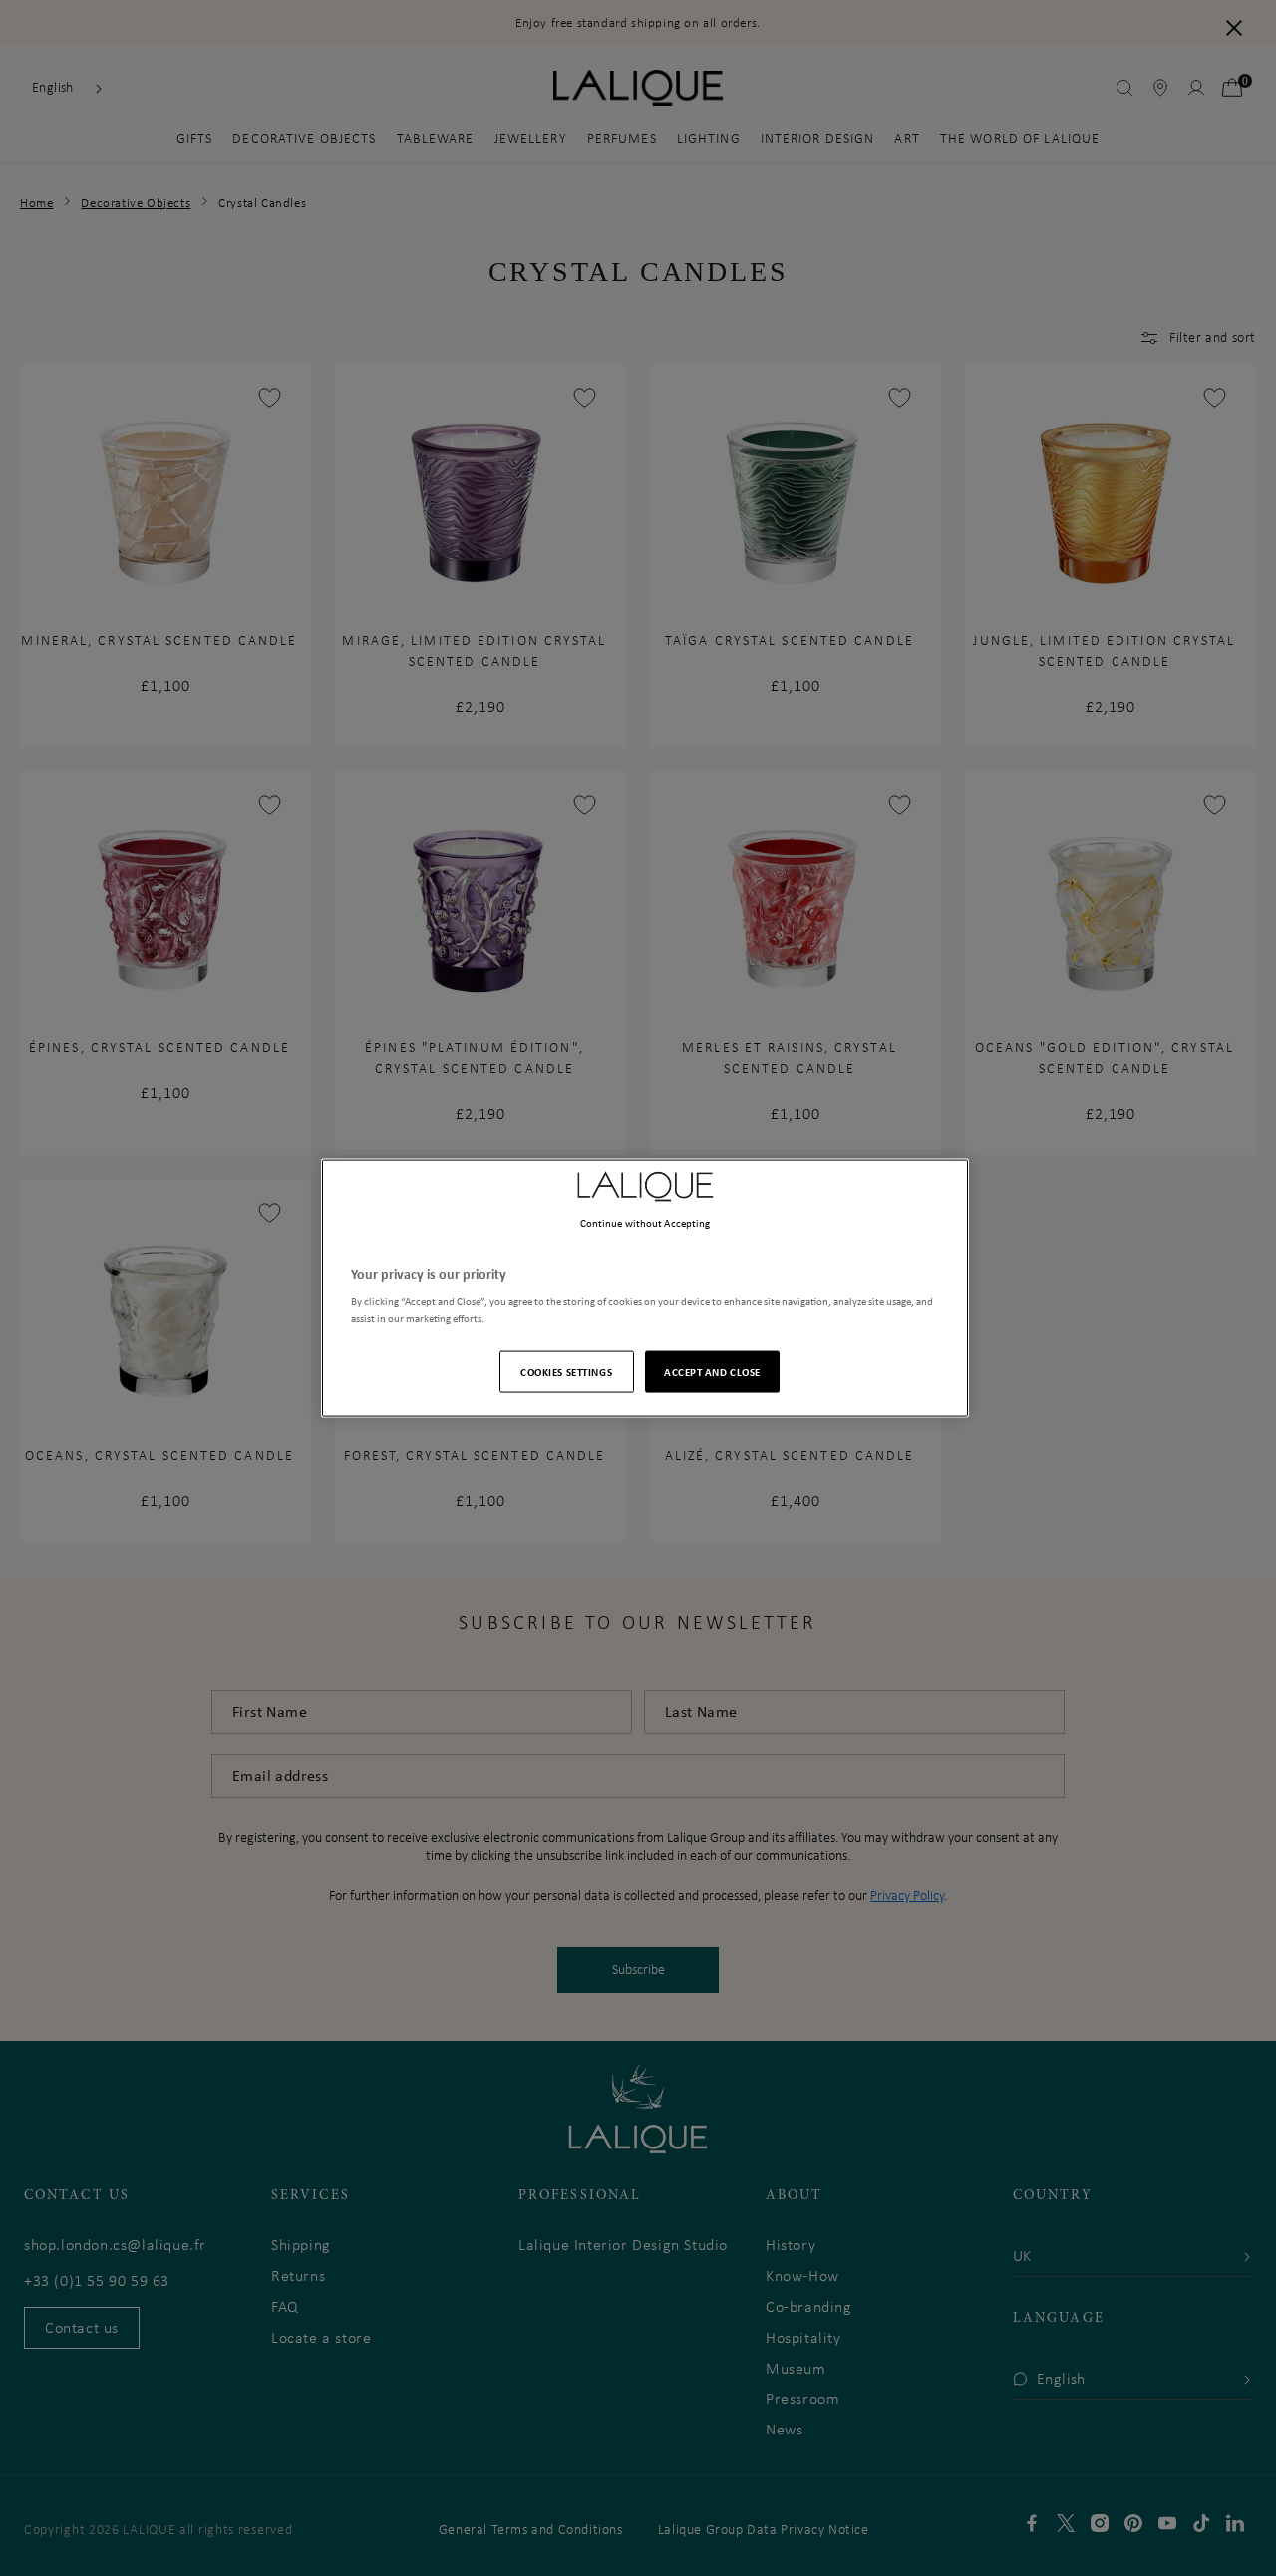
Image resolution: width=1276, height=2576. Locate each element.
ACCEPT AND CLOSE (712, 1372)
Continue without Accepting (645, 1222)
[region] (645, 1288)
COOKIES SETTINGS (566, 1372)
